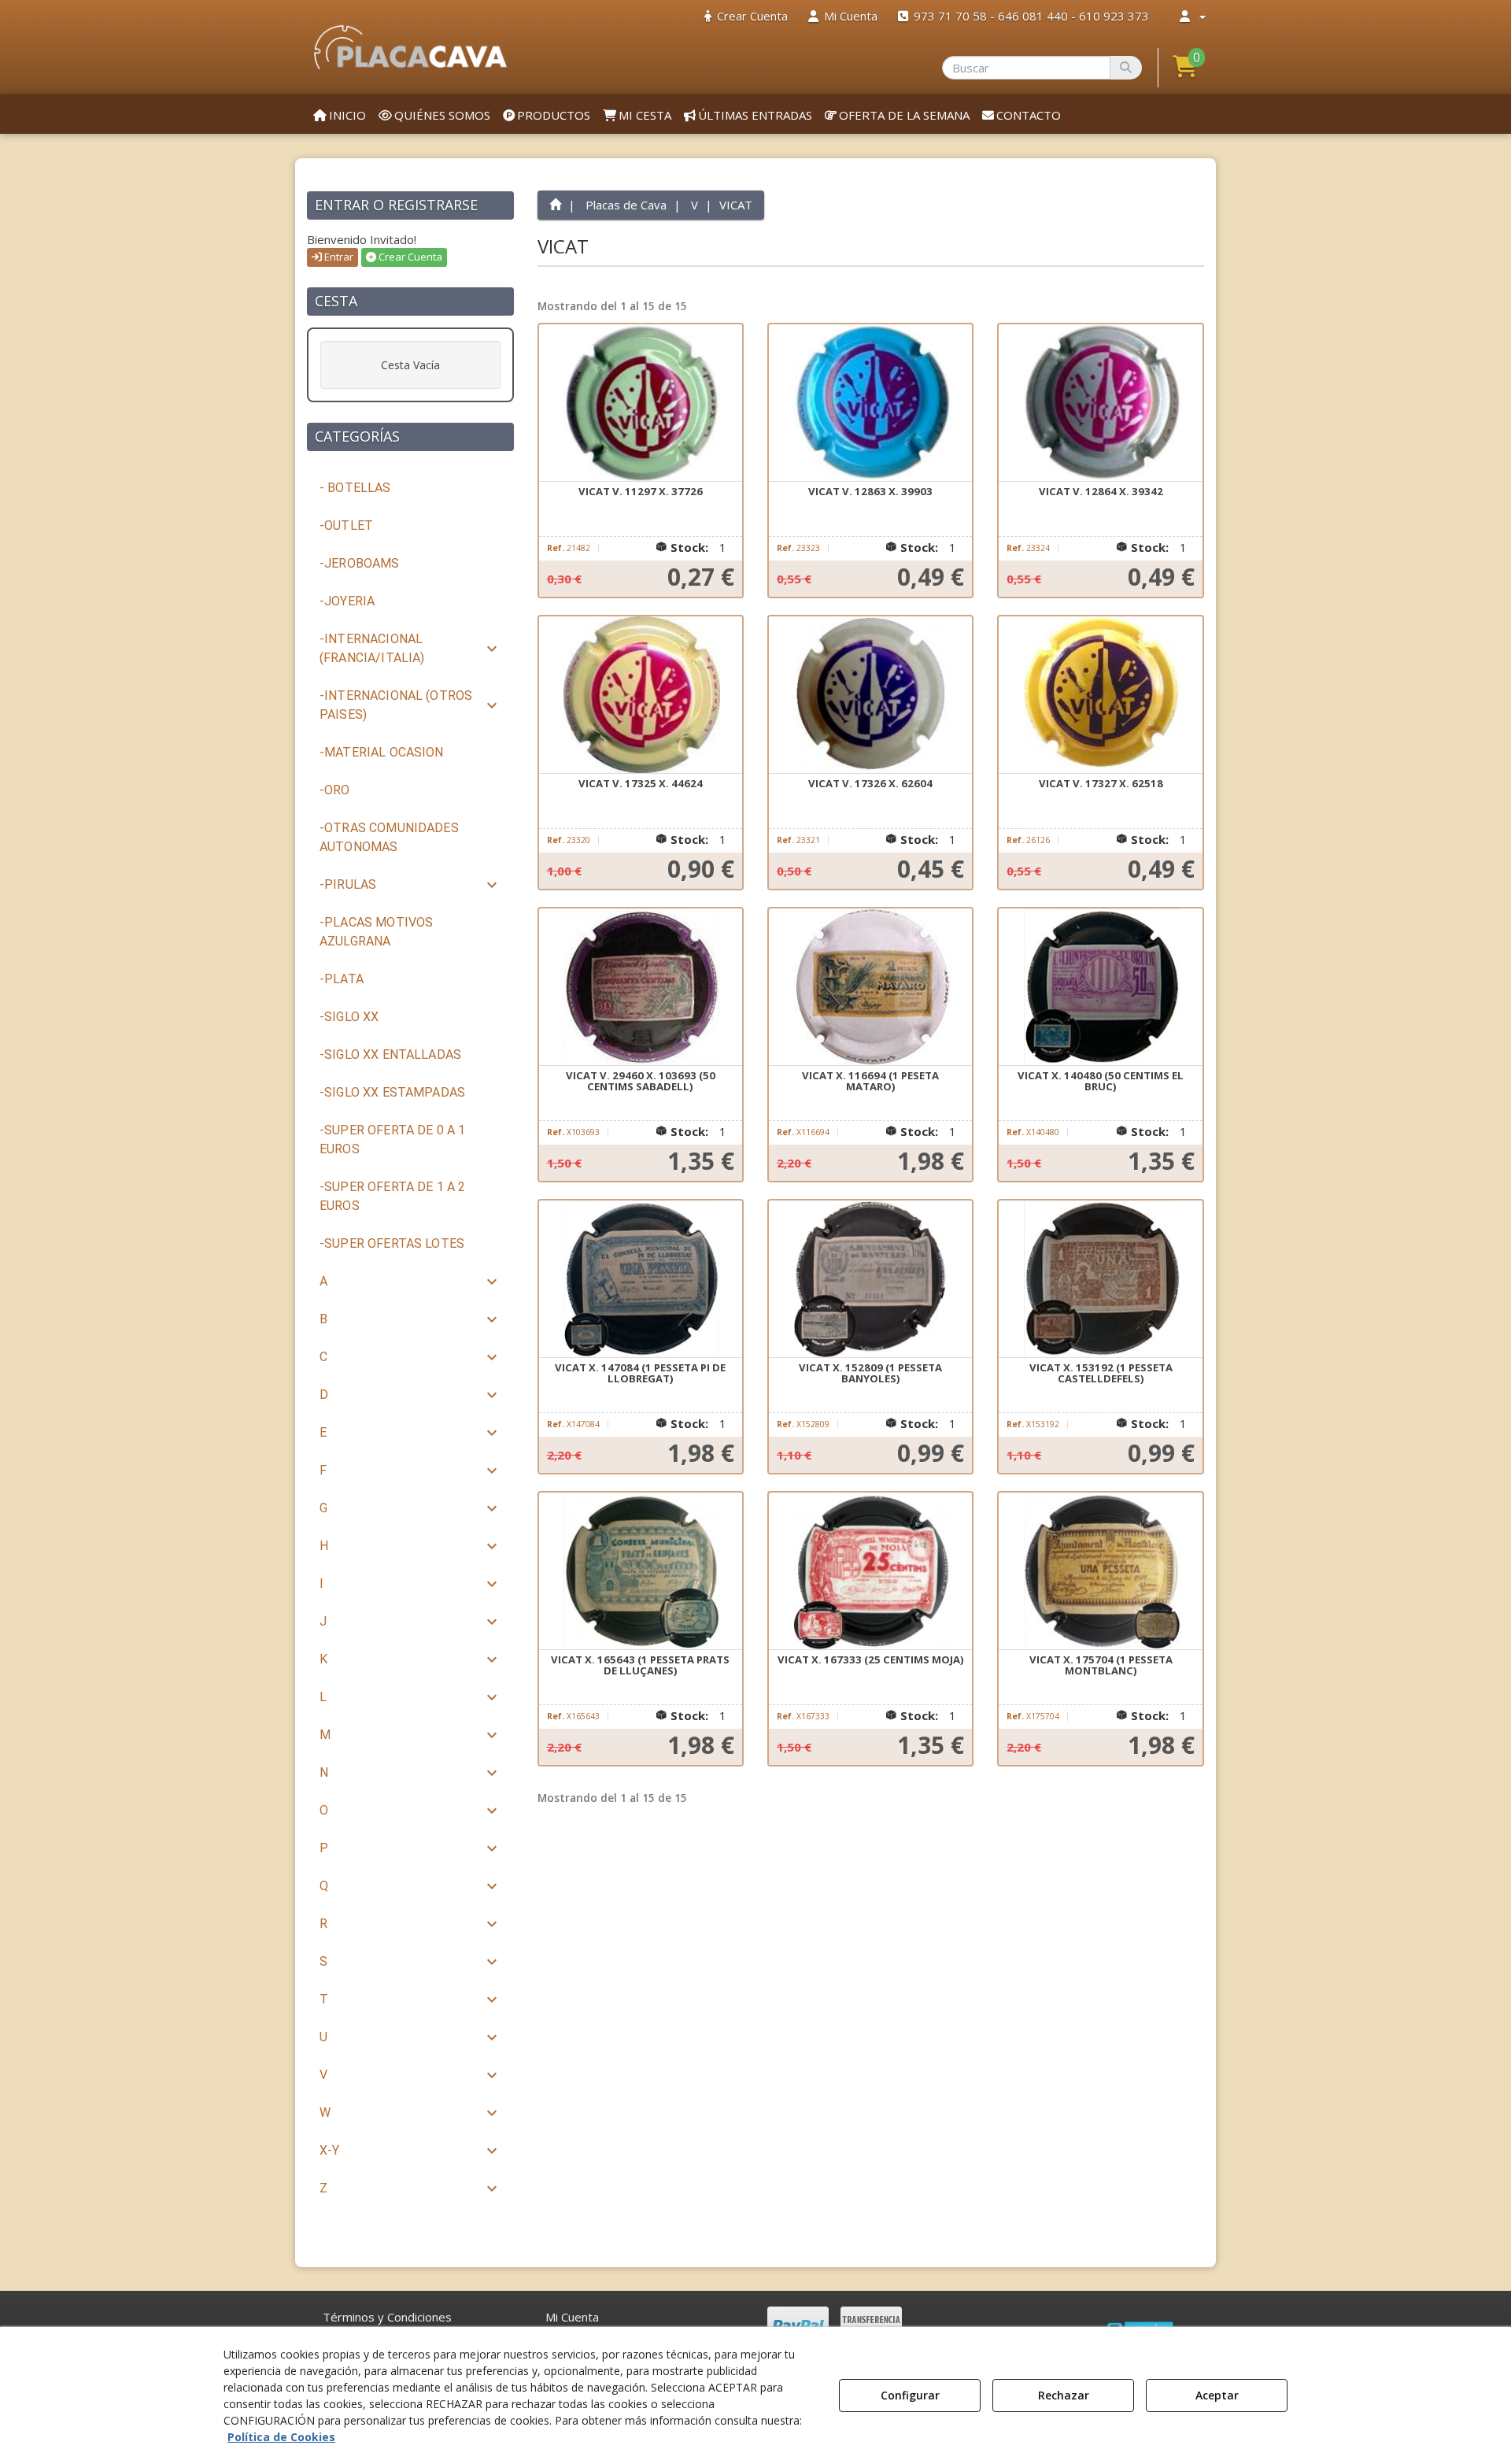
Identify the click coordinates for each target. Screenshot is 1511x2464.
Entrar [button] (338, 257)
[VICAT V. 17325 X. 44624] (641, 695)
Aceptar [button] (1217, 2395)
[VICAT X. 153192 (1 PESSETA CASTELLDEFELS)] (1100, 1279)
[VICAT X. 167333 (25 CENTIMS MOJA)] (870, 1571)
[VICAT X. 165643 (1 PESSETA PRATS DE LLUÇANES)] (641, 1571)
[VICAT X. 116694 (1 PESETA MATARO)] (870, 987)
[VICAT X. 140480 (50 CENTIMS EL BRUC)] (1100, 987)
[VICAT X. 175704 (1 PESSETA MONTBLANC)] (1100, 1571)
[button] (410, 47)
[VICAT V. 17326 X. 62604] (870, 695)
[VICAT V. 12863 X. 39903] (870, 403)
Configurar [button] (910, 2395)
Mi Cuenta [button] (572, 2317)
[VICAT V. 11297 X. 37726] (641, 403)
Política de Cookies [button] (281, 2437)
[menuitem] (746, 16)
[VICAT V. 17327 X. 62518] (1100, 695)
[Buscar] (1126, 68)
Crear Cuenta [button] (409, 257)
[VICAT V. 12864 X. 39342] (1100, 403)
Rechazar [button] (1064, 2395)
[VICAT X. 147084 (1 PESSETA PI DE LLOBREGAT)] (641, 1279)
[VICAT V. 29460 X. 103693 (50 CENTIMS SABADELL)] (641, 987)
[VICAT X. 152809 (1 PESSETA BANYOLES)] (870, 1279)
